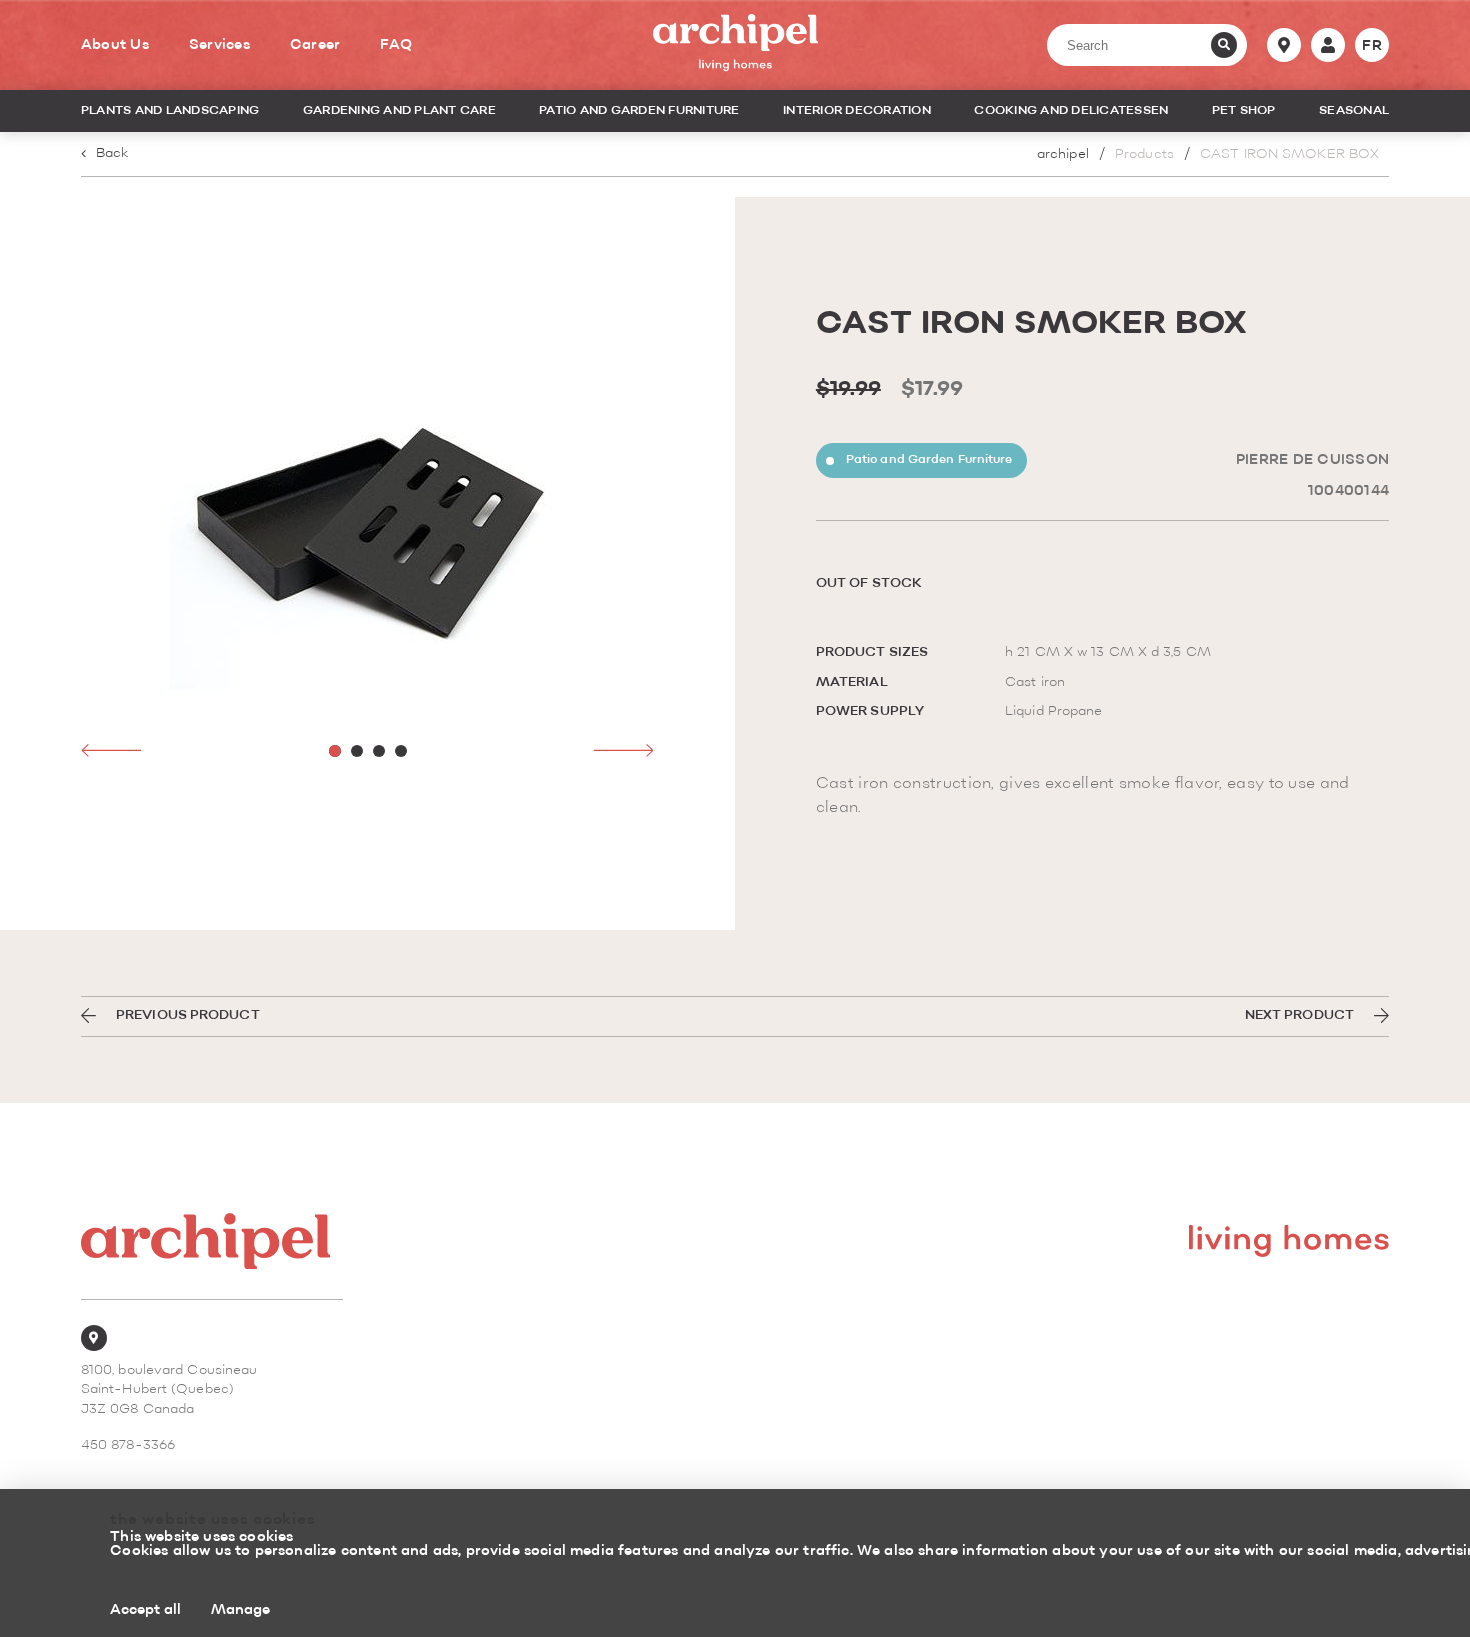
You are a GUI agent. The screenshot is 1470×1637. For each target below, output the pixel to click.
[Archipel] (735, 45)
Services (219, 45)
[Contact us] (1284, 45)
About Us (115, 45)
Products (1144, 154)
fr (1372, 46)
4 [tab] (401, 751)
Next (624, 750)
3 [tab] (379, 751)
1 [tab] (335, 751)
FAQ (396, 45)
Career (315, 45)
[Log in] (1328, 45)
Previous (111, 750)
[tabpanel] (368, 506)
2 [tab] (357, 751)
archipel (1063, 154)
